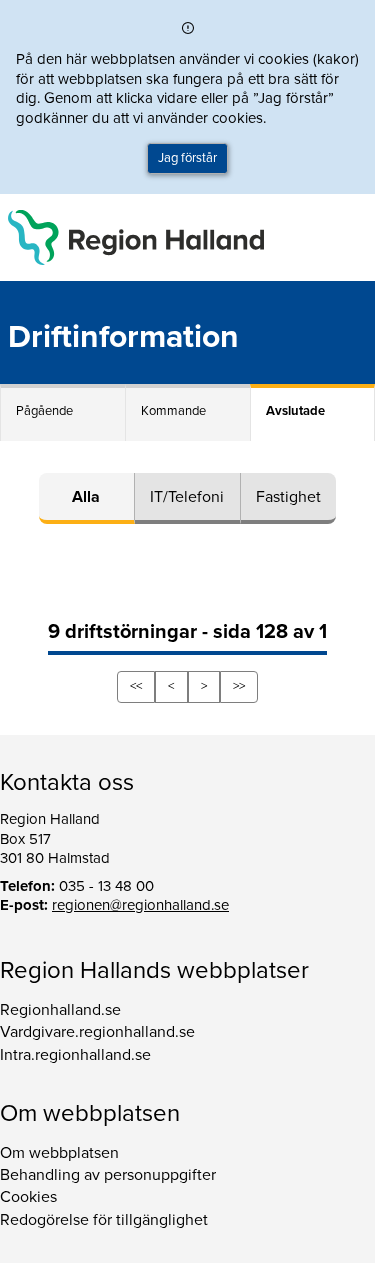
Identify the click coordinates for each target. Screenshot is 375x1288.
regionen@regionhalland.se (140, 905)
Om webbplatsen (59, 1153)
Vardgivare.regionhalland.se (97, 1032)
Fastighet (288, 497)
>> (239, 686)
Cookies (28, 1197)
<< (136, 686)
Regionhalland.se (60, 1010)
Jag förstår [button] (187, 158)
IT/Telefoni (187, 497)
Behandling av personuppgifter (108, 1175)
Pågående (44, 411)
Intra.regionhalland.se (75, 1055)
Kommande (173, 411)
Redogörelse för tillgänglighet (104, 1220)
